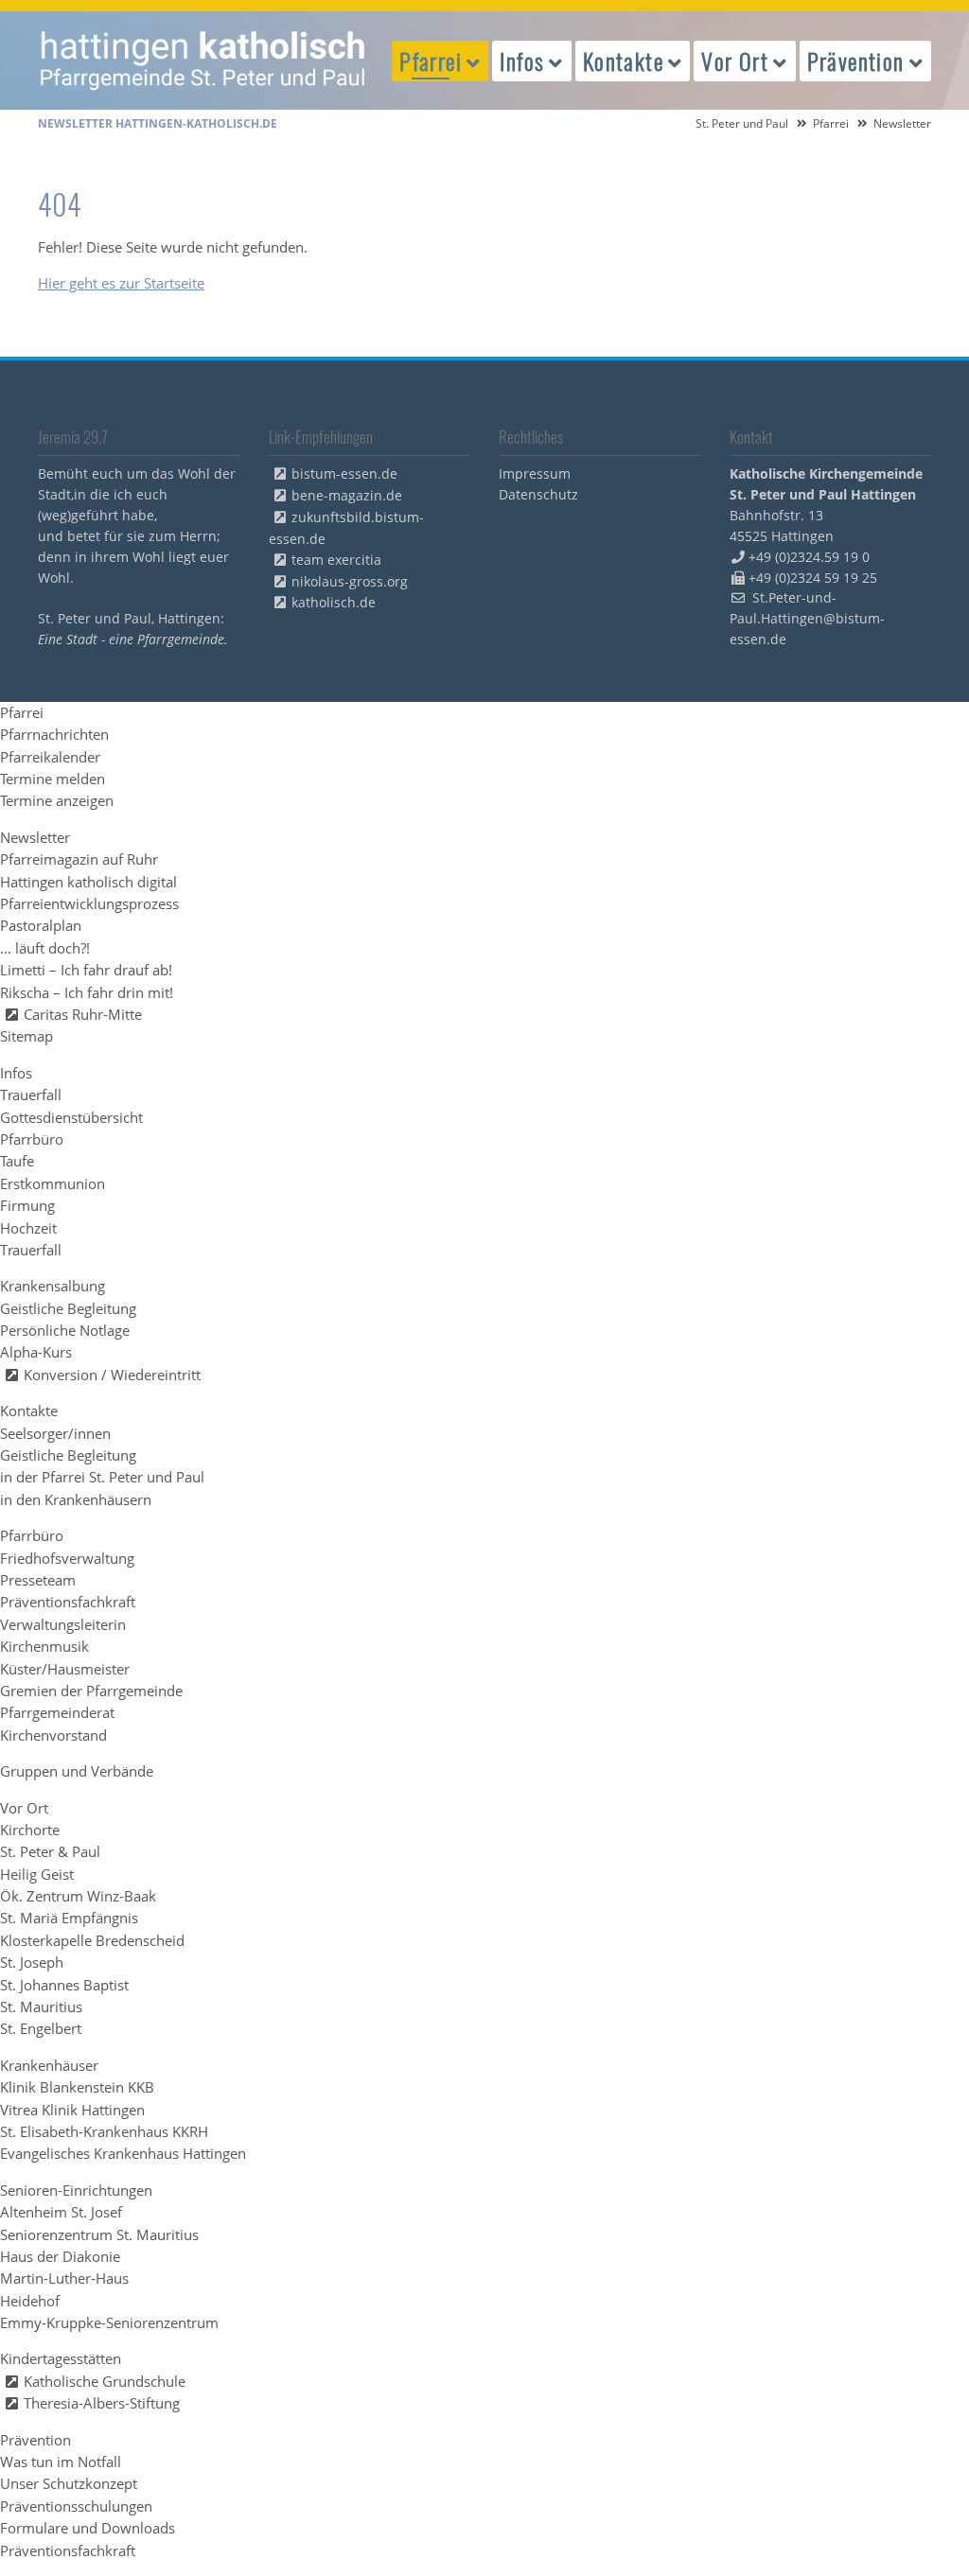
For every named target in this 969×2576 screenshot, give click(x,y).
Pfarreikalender (50, 757)
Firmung (27, 1205)
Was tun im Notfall (61, 2462)
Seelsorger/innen (55, 1433)
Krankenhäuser (49, 2065)
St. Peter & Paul (50, 1851)
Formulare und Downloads (88, 2528)
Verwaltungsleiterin (63, 1624)
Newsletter (35, 837)
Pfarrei (831, 123)
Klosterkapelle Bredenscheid (92, 1940)
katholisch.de (334, 602)
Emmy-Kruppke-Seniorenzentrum (109, 2322)
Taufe (17, 1161)
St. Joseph (32, 1962)
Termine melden (53, 779)
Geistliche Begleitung (68, 1308)
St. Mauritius (41, 2006)
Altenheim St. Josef (61, 2212)
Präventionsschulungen (76, 2506)
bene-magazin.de (347, 495)
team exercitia (336, 560)
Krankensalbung (53, 1286)
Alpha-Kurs (36, 1352)
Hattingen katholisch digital (88, 882)
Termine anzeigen (57, 800)
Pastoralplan (41, 925)
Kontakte (29, 1411)
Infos (16, 1073)
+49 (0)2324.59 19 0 (809, 557)
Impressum (535, 473)
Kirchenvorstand (53, 1735)
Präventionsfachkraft (68, 1602)
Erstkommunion (53, 1183)
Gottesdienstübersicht (71, 1117)
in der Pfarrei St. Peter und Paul (102, 1477)
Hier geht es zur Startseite (121, 283)
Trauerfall (31, 1095)
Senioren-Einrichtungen (76, 2190)
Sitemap (26, 1036)
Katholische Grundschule (105, 2381)
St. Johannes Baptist (64, 1985)
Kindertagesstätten (61, 2358)
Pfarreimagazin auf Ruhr (79, 859)
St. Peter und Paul (742, 123)
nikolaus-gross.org (350, 581)
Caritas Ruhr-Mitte (83, 1014)
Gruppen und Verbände (77, 1771)
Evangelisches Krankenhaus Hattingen (123, 2153)
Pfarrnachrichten (54, 734)
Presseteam (38, 1580)
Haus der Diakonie (60, 2256)
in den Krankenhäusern (76, 1499)
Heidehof (30, 2301)
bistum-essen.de (344, 473)
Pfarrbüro (32, 1139)
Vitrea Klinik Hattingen (72, 2110)
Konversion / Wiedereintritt (112, 1375)
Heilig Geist (37, 1874)
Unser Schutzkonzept (69, 2483)
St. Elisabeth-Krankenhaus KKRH (104, 2131)
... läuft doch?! (45, 948)
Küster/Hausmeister (65, 1669)
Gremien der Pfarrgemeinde (91, 1691)
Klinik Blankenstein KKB (77, 2087)
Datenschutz (538, 494)
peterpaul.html (203, 61)
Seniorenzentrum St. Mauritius (99, 2234)
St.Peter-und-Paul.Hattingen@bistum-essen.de (807, 618)
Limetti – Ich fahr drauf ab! (86, 970)
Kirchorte (30, 1830)
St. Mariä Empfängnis (69, 1918)
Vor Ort (24, 1808)
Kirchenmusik (44, 1646)
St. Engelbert (41, 2028)
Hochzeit (28, 1228)
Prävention (35, 2440)
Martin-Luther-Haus (64, 2278)
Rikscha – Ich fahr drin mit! (87, 992)
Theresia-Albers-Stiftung (102, 2403)
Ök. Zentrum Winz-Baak (78, 1896)
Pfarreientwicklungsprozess (89, 903)
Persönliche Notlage (65, 1330)
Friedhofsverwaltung (67, 1558)
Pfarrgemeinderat (57, 1712)
